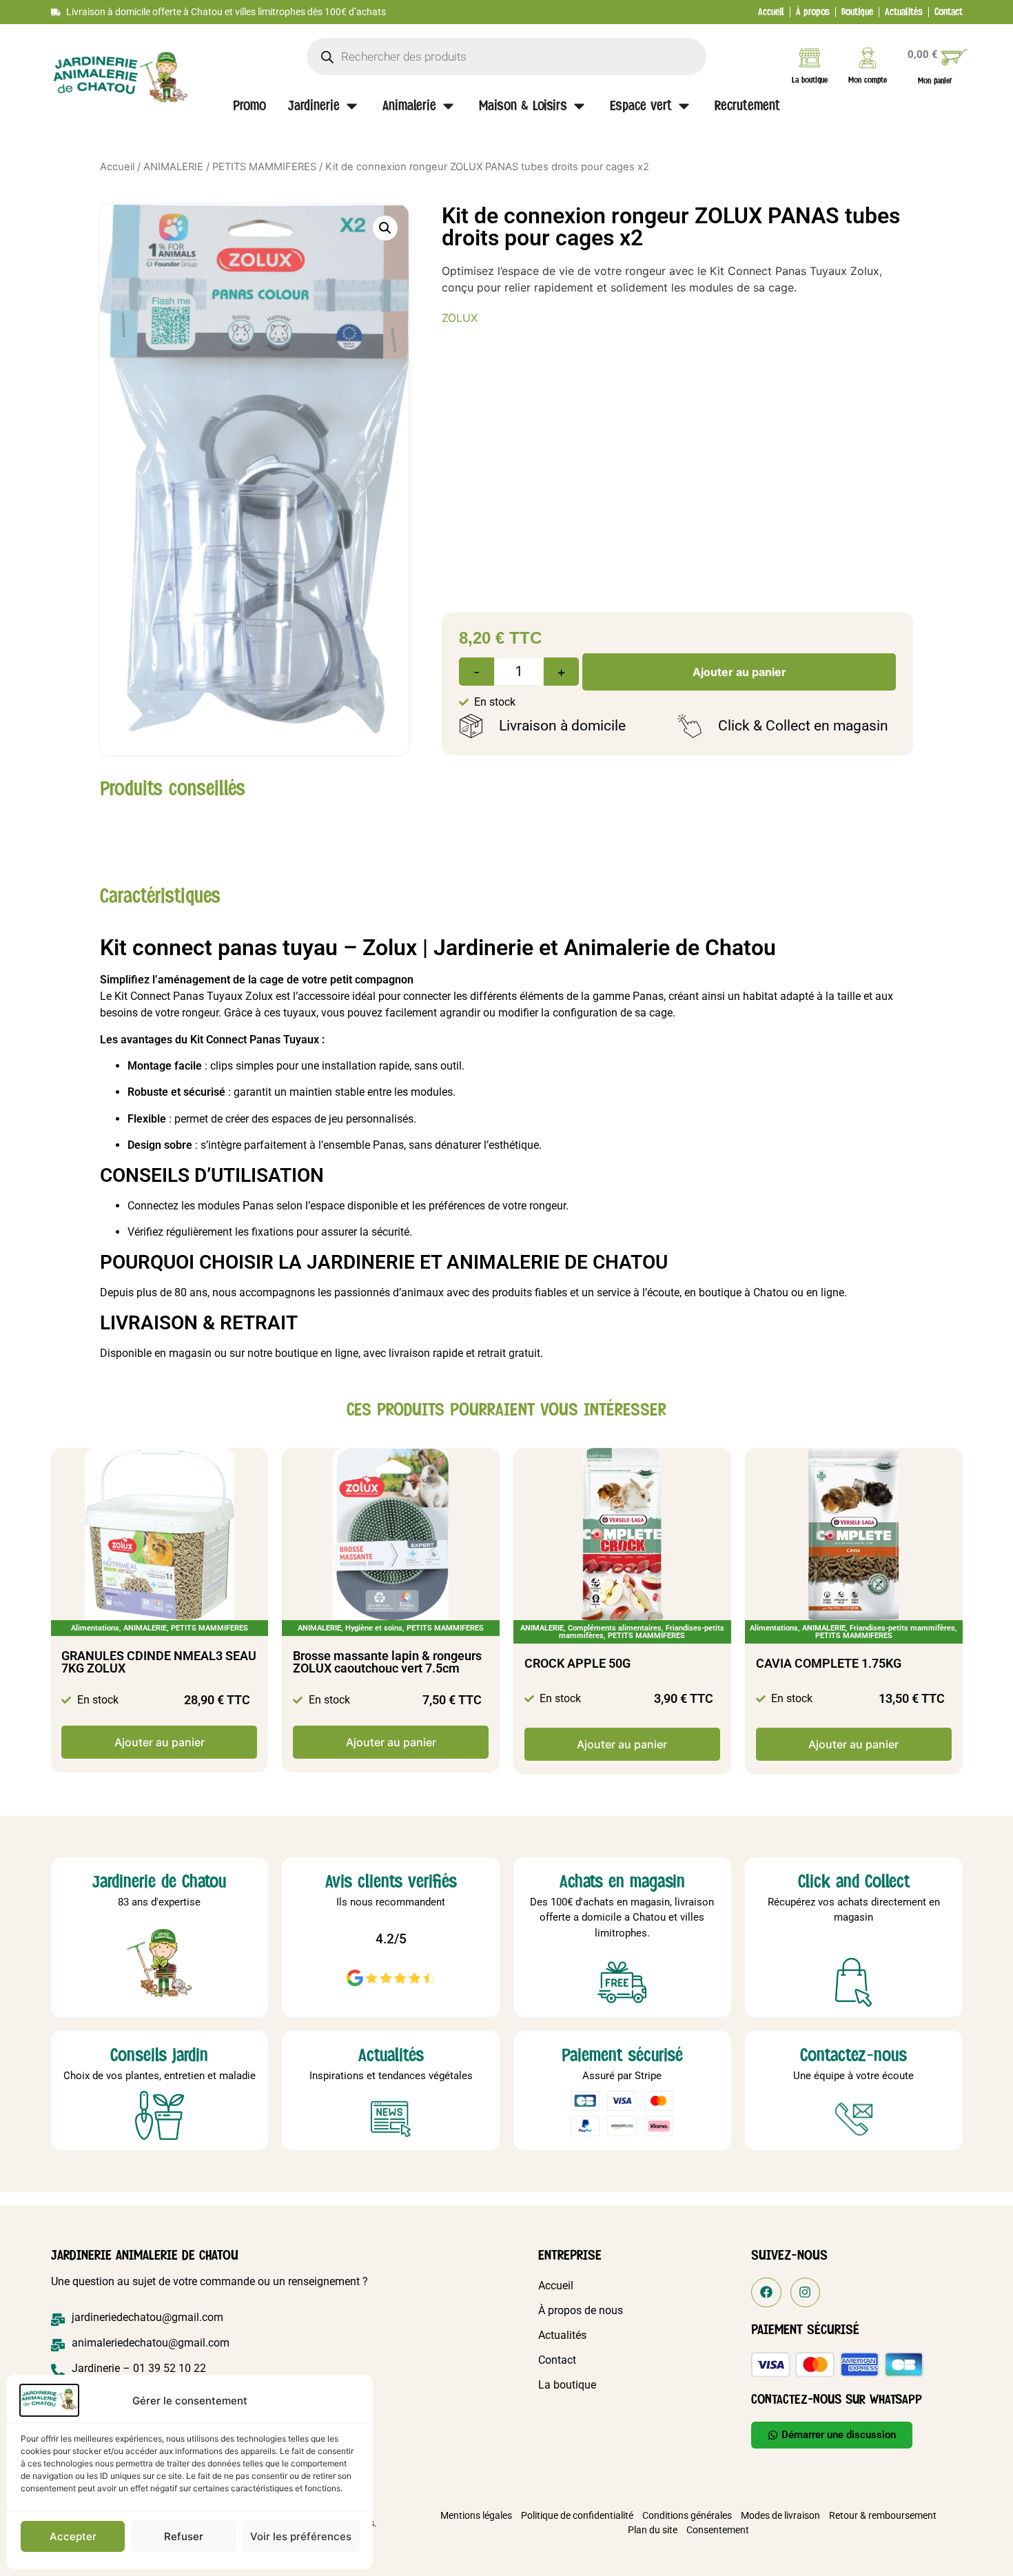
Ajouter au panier (739, 672)
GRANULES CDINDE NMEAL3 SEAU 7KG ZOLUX (159, 1662)
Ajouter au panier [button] (160, 1742)
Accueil (117, 167)
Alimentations (95, 1628)
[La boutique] (810, 58)
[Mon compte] (868, 58)
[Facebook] (766, 2292)
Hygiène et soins (374, 1628)
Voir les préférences (301, 2536)
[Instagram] (805, 2292)
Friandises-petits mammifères (902, 1628)
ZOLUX (460, 318)
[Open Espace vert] (684, 106)
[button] (385, 228)
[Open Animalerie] (448, 106)
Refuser (184, 2536)
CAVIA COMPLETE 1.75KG (829, 1663)
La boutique (810, 80)
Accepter (73, 2536)
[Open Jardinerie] (352, 106)
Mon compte (868, 80)
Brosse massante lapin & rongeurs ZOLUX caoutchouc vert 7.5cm (387, 1662)
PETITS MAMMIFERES (264, 167)
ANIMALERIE (173, 167)
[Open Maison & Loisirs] (579, 106)
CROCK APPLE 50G (577, 1663)
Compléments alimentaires (615, 1628)
